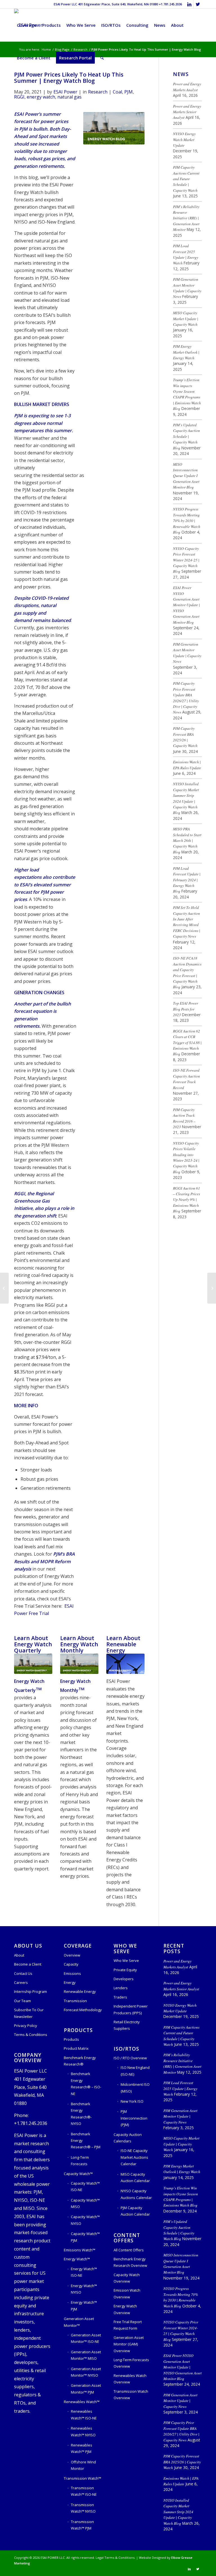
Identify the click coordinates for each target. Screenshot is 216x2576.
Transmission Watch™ (83, 2478)
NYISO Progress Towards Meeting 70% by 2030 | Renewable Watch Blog (187, 520)
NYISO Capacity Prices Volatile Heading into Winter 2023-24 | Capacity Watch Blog (186, 1157)
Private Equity (125, 1970)
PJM (129, 92)
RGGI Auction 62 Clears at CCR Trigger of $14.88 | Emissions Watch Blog (187, 1042)
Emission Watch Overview (127, 2293)
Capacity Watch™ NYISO (85, 2220)
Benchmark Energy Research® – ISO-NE (86, 2084)
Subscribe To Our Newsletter (29, 2013)
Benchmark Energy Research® (80, 2061)
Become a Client (28, 1964)
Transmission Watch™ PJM (82, 2525)
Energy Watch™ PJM (84, 2306)
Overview (72, 1955)
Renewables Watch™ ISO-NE (84, 2415)
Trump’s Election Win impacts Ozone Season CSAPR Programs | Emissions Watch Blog (187, 394)
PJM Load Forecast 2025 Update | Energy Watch (186, 254)
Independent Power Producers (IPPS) (131, 2009)
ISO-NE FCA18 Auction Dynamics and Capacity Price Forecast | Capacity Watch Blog (187, 972)
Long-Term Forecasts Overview (131, 2363)
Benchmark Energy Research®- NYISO (81, 2114)
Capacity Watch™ (78, 2174)
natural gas (69, 97)
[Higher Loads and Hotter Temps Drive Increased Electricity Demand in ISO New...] (4, 1288)
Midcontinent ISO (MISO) (135, 2088)
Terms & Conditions (31, 2035)
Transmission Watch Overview (131, 2395)
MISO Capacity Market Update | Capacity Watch (186, 318)
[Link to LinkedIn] (189, 4)
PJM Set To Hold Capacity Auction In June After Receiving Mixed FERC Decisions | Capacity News (187, 922)
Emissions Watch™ (80, 2250)
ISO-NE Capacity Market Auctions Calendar (134, 2157)
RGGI (19, 97)
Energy (70, 1982)
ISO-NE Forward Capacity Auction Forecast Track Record (186, 1079)
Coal (117, 92)
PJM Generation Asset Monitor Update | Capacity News (187, 288)
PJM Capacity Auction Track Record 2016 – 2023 (184, 1118)
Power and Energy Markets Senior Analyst (187, 112)
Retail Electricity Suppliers (127, 2025)
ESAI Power (65, 92)
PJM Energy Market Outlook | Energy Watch (186, 352)
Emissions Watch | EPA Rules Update (187, 765)
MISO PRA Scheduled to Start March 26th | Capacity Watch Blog (187, 840)
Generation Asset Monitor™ (79, 2322)
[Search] (102, 58)
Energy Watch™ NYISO (84, 2289)
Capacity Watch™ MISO (85, 2203)
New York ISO (132, 2101)
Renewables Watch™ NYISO (83, 2431)
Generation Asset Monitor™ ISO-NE (86, 2338)
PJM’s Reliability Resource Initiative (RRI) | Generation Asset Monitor (186, 218)
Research (98, 92)
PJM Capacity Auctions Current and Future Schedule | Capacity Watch (186, 179)
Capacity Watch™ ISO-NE (85, 2186)
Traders (120, 1997)
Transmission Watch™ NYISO (83, 2508)
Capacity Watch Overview (127, 2278)
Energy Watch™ (77, 2259)
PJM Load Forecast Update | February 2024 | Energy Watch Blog (187, 880)
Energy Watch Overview (125, 2309)
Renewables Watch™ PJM (82, 2448)
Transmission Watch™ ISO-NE (84, 2491)
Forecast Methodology (83, 2010)
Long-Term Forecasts (80, 2161)
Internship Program (31, 1991)
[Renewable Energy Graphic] (125, 1664)
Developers (124, 1979)
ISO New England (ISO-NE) (135, 2071)
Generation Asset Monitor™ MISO (86, 2355)
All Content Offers (129, 2250)
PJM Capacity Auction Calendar (135, 2211)
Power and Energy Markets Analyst (187, 87)
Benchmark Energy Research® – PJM (86, 2141)
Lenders (121, 1988)
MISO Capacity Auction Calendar (135, 2177)
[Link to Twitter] (198, 4)
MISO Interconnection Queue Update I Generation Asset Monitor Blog (186, 476)
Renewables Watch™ (82, 2402)
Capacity (71, 1964)
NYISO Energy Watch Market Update (184, 139)
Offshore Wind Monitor (83, 2465)
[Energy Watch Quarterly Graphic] (33, 1664)
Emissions (72, 1973)
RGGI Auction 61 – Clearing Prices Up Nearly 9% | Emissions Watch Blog (186, 1200)
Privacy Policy (26, 2026)
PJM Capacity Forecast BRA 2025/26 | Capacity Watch (185, 737)
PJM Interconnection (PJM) (134, 2118)
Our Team (22, 2001)
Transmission (75, 2001)
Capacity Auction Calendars (128, 2138)
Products (71, 2039)
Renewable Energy (80, 1991)
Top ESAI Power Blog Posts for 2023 (185, 1009)
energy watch (41, 97)
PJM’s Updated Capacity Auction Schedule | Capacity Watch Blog (186, 436)
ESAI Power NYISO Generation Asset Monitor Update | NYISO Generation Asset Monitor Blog (186, 605)
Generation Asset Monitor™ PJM (86, 2389)
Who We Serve (126, 1961)
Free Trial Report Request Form (128, 2325)
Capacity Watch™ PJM (85, 2237)
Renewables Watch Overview (130, 2379)
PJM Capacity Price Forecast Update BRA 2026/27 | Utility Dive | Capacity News (186, 698)
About (19, 1955)
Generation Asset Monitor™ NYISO (86, 2372)
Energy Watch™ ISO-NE (84, 2272)
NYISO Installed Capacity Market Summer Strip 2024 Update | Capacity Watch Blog (186, 798)
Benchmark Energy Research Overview (130, 2262)
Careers (21, 1982)
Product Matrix (76, 2048)
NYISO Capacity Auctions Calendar (136, 2194)
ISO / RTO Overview (130, 2058)
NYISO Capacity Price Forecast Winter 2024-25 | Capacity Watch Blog (186, 560)
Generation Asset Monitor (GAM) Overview (129, 2344)
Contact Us (23, 1973)
